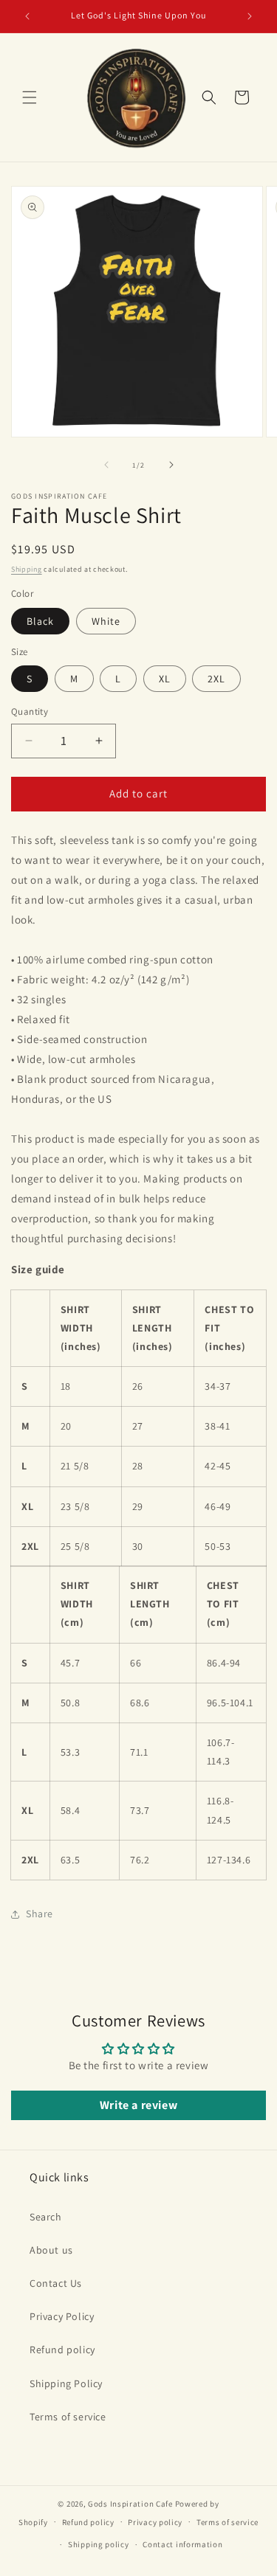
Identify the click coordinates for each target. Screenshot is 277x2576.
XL (165, 679)
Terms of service (68, 2417)
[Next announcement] (250, 16)
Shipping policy (99, 2544)
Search (46, 2217)
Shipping (27, 569)
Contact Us (56, 2283)
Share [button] (40, 1914)
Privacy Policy (62, 2316)
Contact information (182, 2544)
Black (40, 621)
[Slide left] (106, 465)
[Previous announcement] (27, 16)
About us (51, 2250)
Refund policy (62, 2350)
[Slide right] (171, 465)
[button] (30, 97)
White (106, 621)
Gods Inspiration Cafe (130, 2504)
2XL (216, 679)
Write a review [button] (138, 2105)
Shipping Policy (66, 2383)
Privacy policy (155, 2522)
